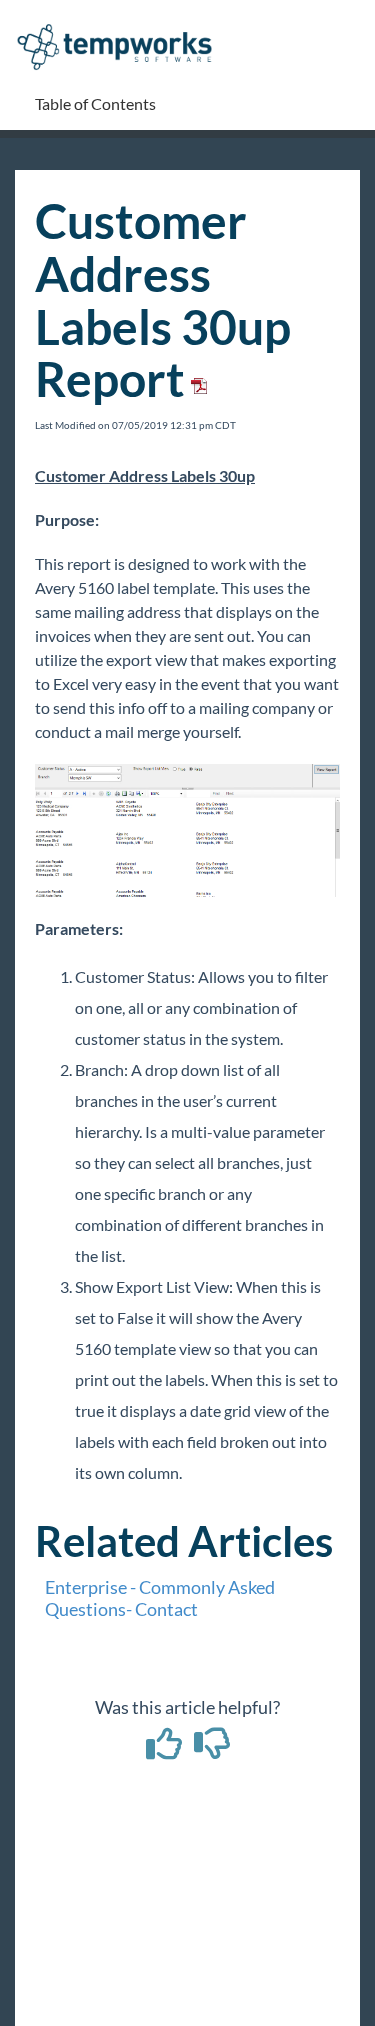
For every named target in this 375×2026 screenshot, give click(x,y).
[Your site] (122, 26)
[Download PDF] (196, 378)
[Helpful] (165, 1750)
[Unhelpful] (211, 1750)
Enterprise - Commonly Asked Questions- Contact (160, 1598)
